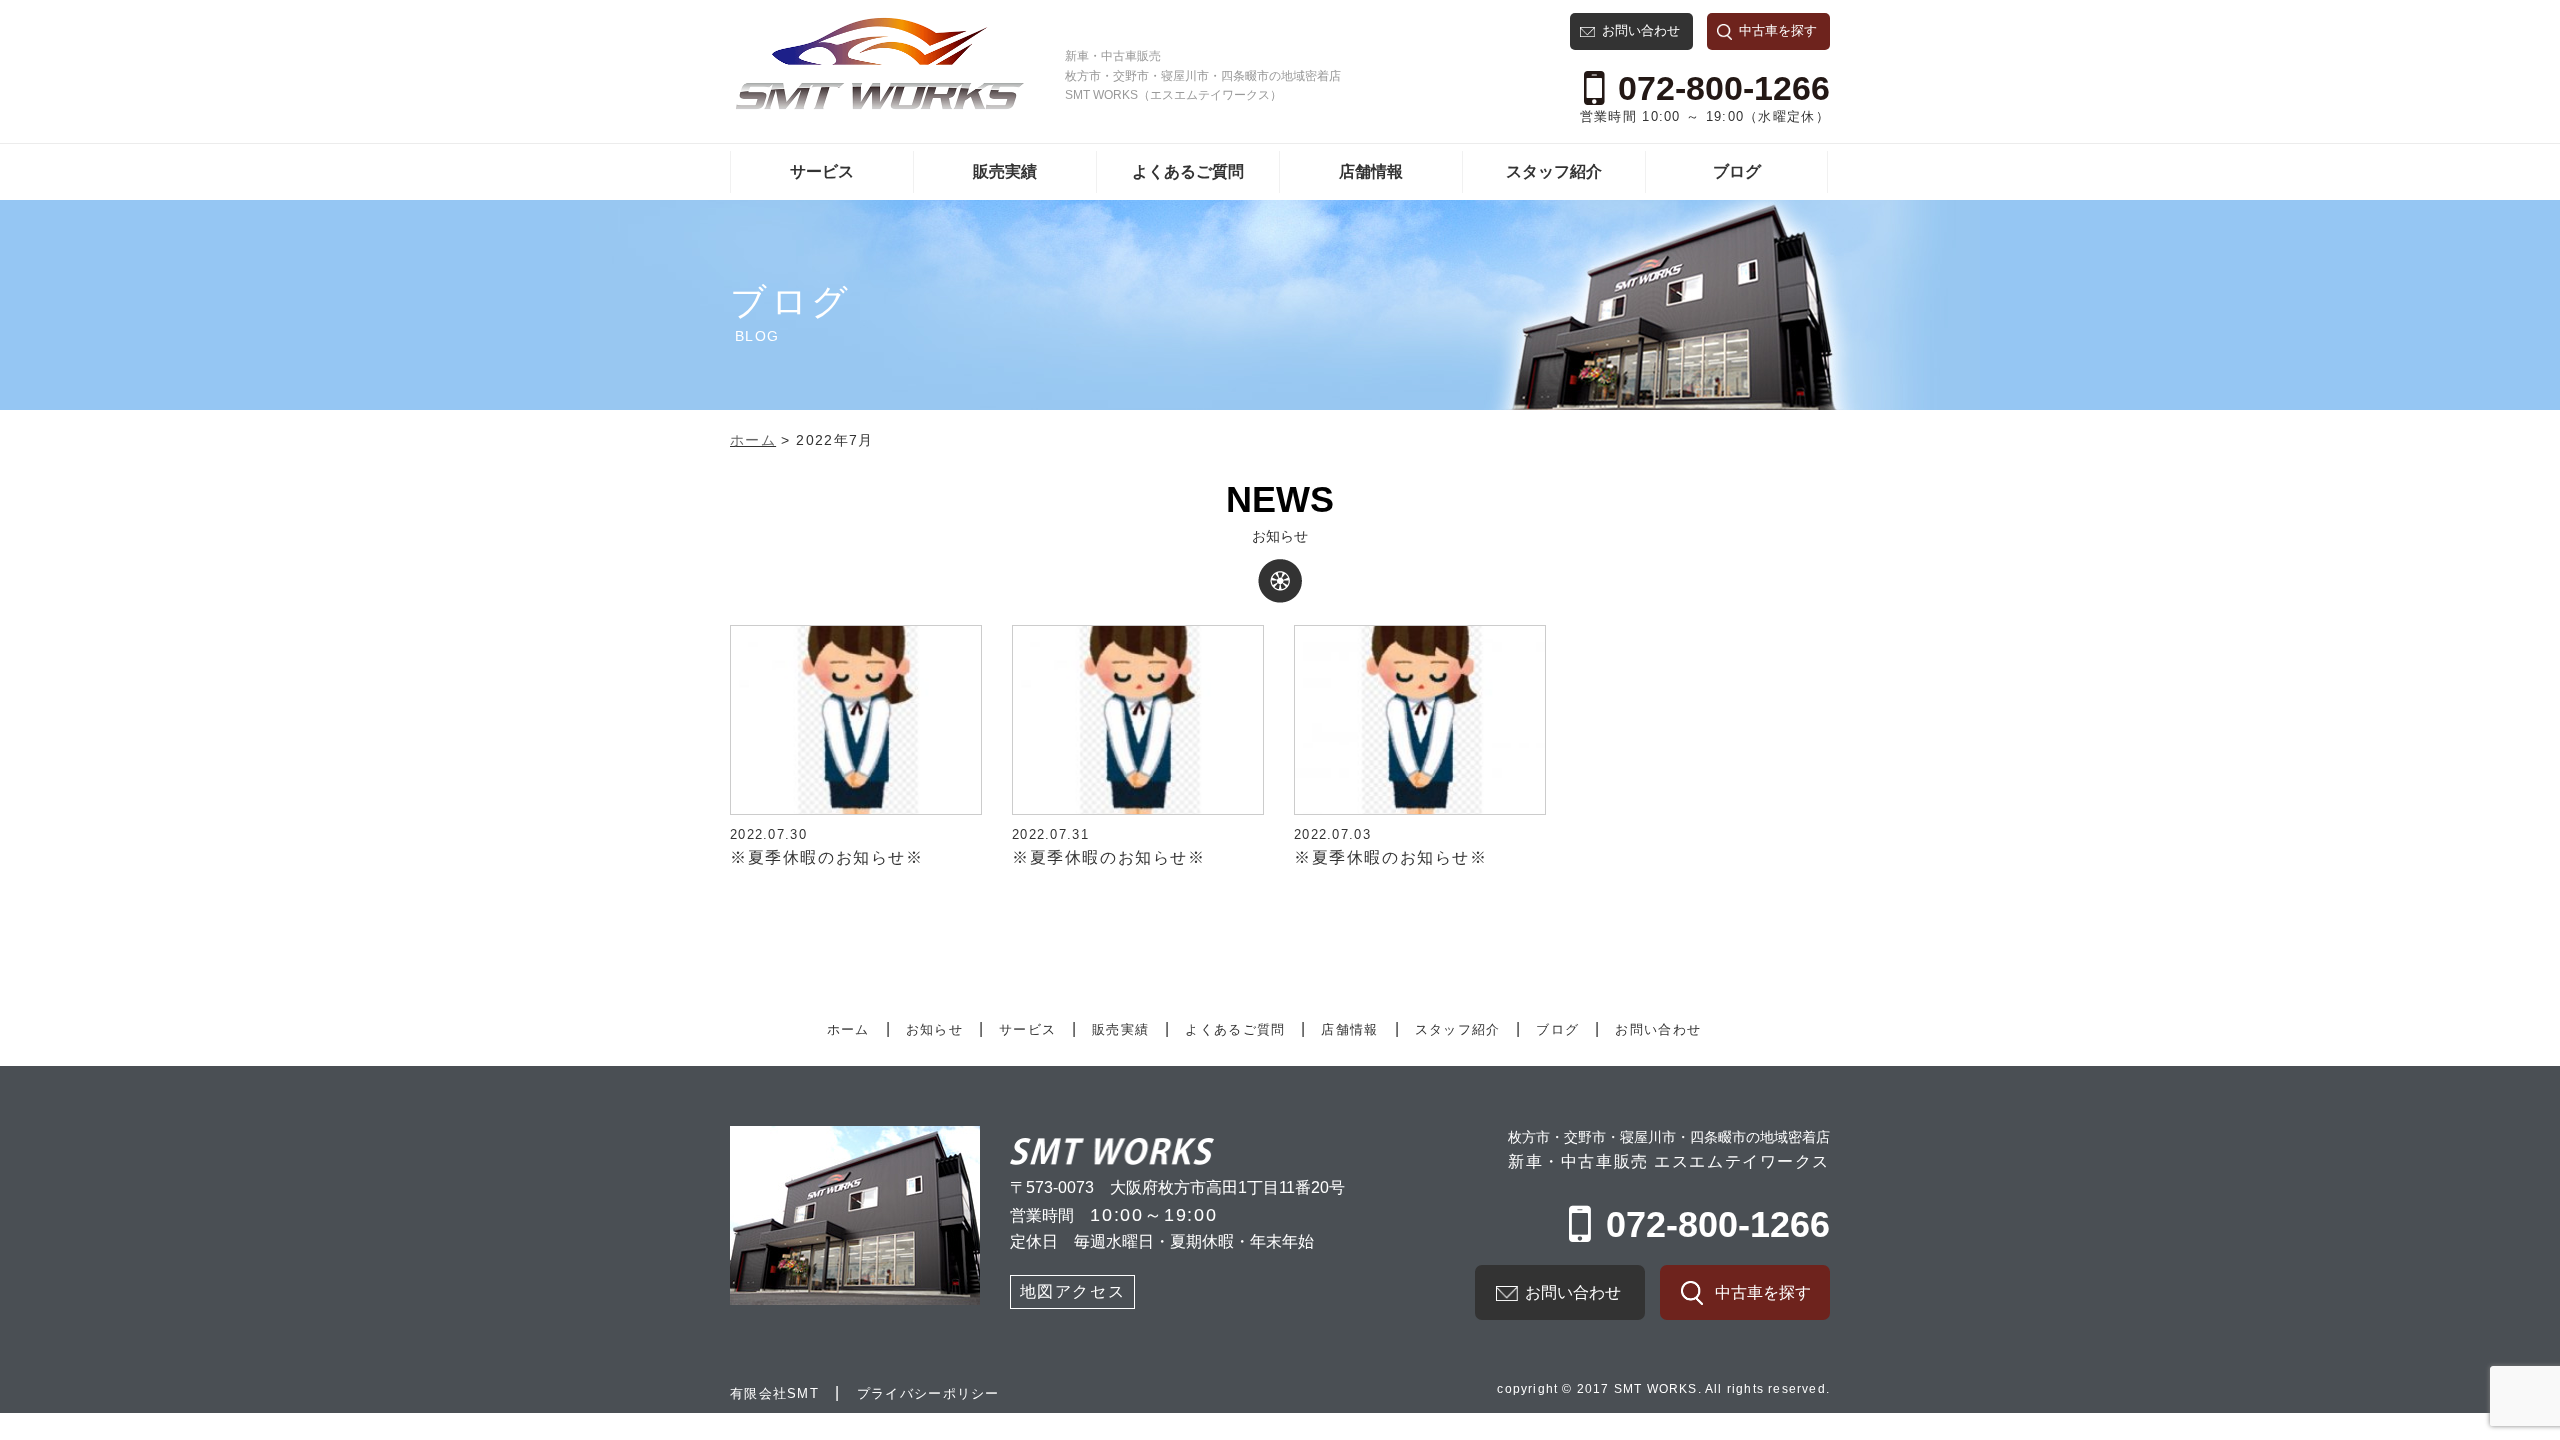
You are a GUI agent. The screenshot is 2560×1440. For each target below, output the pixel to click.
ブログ (1737, 171)
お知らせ (934, 1029)
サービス (822, 171)
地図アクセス (1073, 1291)
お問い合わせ (1641, 30)
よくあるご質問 (1188, 171)
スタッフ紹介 (1554, 171)
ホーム (848, 1029)
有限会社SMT (774, 1393)
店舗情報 (1371, 171)
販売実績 (1005, 171)
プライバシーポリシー (928, 1393)
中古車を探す (1778, 30)
